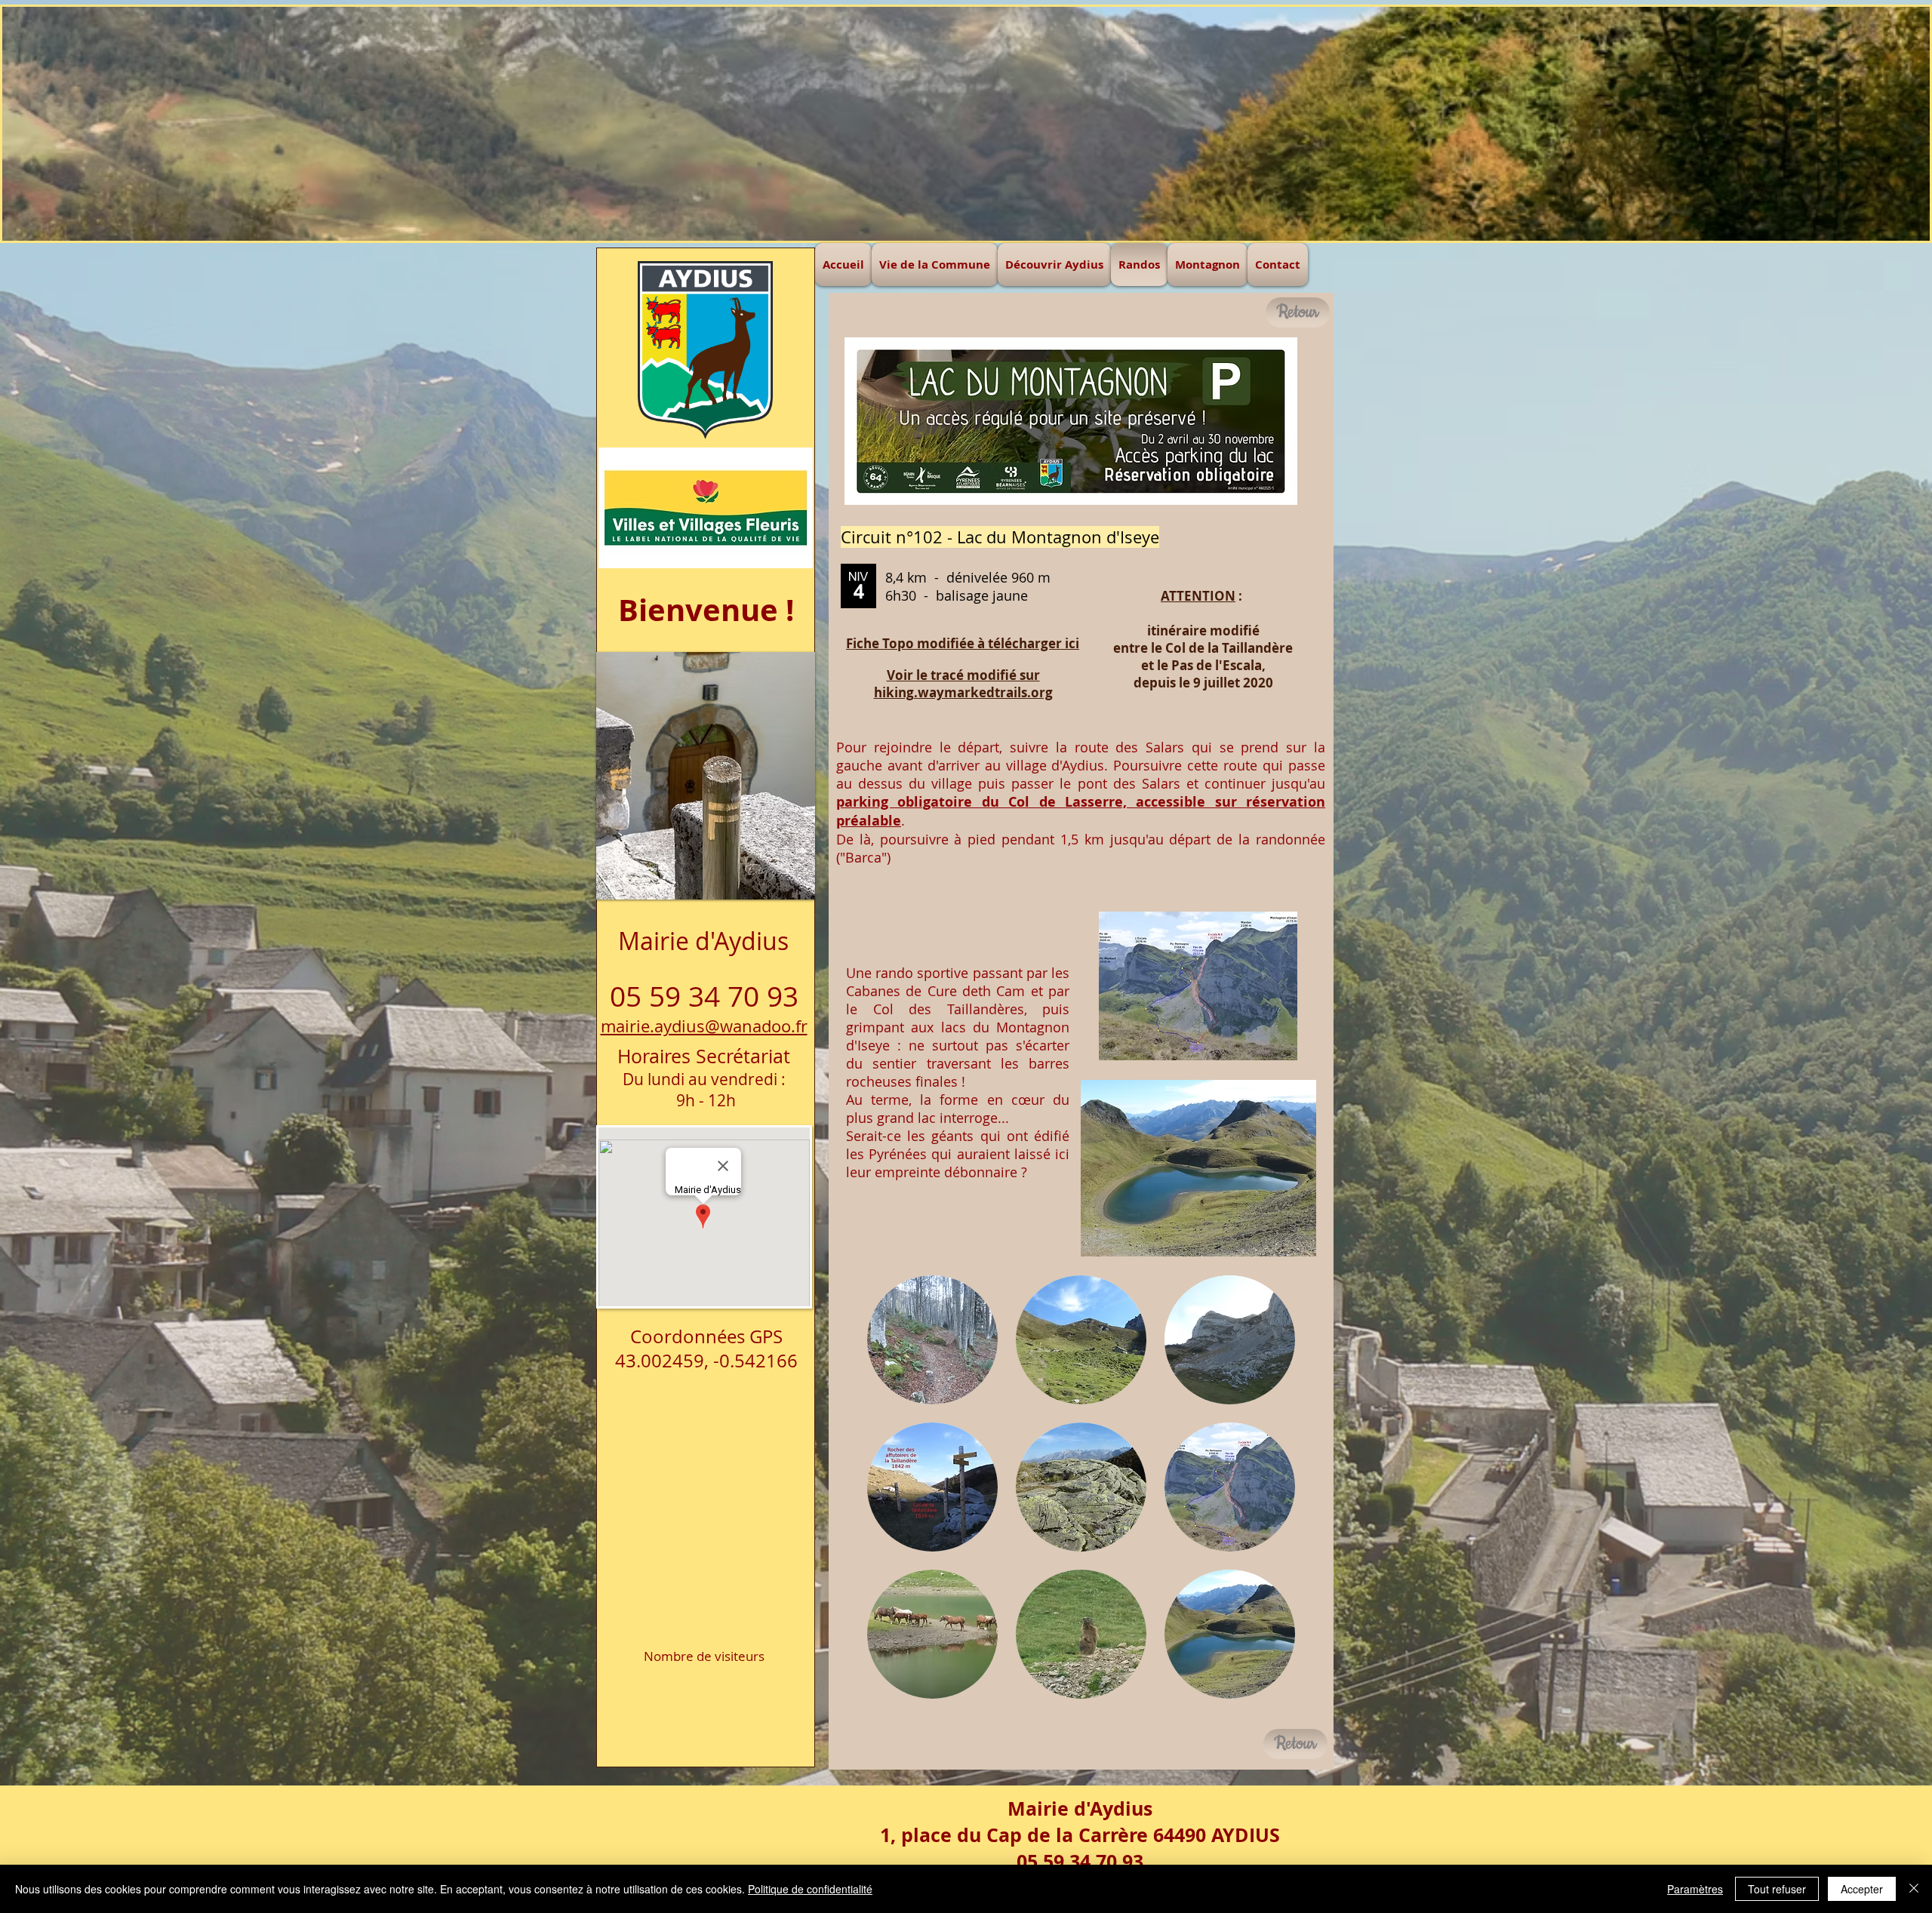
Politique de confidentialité (810, 1889)
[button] (932, 1340)
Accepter (1862, 1889)
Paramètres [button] (1695, 1889)
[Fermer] (1914, 1889)
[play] (774, 664)
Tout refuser (1777, 1889)
